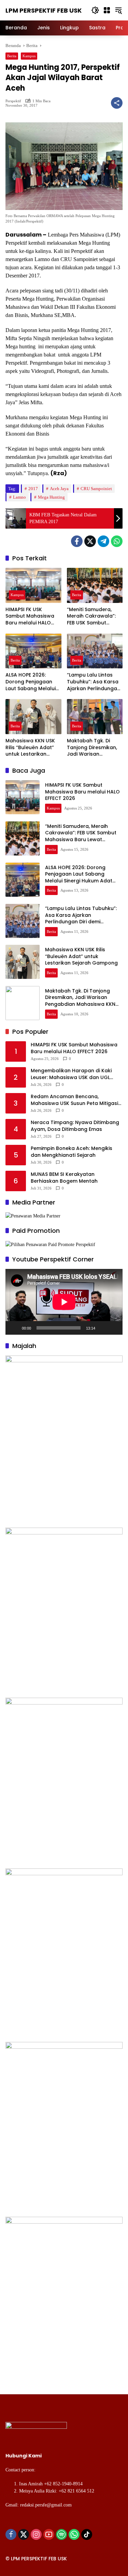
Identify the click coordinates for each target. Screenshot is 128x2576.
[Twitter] (90, 541)
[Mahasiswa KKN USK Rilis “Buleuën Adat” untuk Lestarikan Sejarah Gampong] (33, 717)
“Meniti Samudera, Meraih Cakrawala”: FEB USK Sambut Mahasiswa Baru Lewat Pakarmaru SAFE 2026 (91, 616)
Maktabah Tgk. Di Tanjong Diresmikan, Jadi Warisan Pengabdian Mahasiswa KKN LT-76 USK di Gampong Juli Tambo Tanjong (94, 748)
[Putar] (14, 1328)
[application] (64, 1302)
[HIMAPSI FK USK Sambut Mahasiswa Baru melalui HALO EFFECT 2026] (33, 585)
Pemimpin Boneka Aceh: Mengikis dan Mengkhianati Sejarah (72, 1152)
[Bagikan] (117, 103)
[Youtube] (49, 2534)
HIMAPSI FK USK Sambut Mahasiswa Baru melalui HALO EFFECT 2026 (30, 616)
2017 (33, 489)
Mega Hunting (51, 497)
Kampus (29, 56)
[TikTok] (87, 2534)
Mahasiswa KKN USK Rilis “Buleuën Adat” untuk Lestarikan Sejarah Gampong (30, 748)
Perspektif (13, 101)
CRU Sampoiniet (96, 489)
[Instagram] (36, 2534)
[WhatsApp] (117, 541)
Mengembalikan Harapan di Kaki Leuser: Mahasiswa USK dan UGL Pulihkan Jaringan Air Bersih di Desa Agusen (75, 1074)
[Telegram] (103, 541)
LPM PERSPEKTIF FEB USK (44, 10)
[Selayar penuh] (114, 1328)
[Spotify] (61, 2534)
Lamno (19, 497)
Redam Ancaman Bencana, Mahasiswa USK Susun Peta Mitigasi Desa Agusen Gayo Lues (74, 1100)
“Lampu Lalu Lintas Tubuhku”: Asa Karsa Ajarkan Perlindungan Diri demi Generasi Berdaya (94, 682)
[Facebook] (77, 541)
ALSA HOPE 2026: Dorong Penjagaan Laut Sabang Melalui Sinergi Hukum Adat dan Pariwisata (31, 682)
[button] (95, 10)
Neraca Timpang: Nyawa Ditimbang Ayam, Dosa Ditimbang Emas (75, 1126)
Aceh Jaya (59, 489)
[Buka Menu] (107, 10)
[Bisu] (103, 1328)
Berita (12, 56)
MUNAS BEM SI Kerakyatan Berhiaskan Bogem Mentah (64, 1178)
